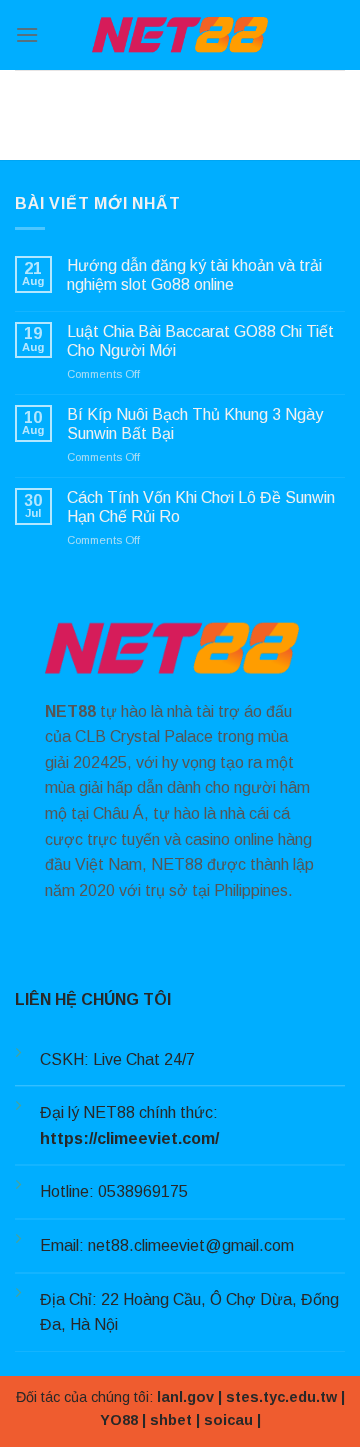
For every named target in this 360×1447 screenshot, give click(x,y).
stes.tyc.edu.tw (281, 1397)
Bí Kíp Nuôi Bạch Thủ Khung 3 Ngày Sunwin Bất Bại (195, 424)
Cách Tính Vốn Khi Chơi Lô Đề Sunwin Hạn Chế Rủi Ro (201, 507)
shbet (171, 1420)
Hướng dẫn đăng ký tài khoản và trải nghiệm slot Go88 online (194, 275)
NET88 (70, 711)
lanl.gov (185, 1397)
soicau (228, 1420)
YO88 (119, 1420)
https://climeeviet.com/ (129, 1138)
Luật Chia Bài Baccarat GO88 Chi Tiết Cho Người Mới (200, 341)
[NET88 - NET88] (180, 34)
